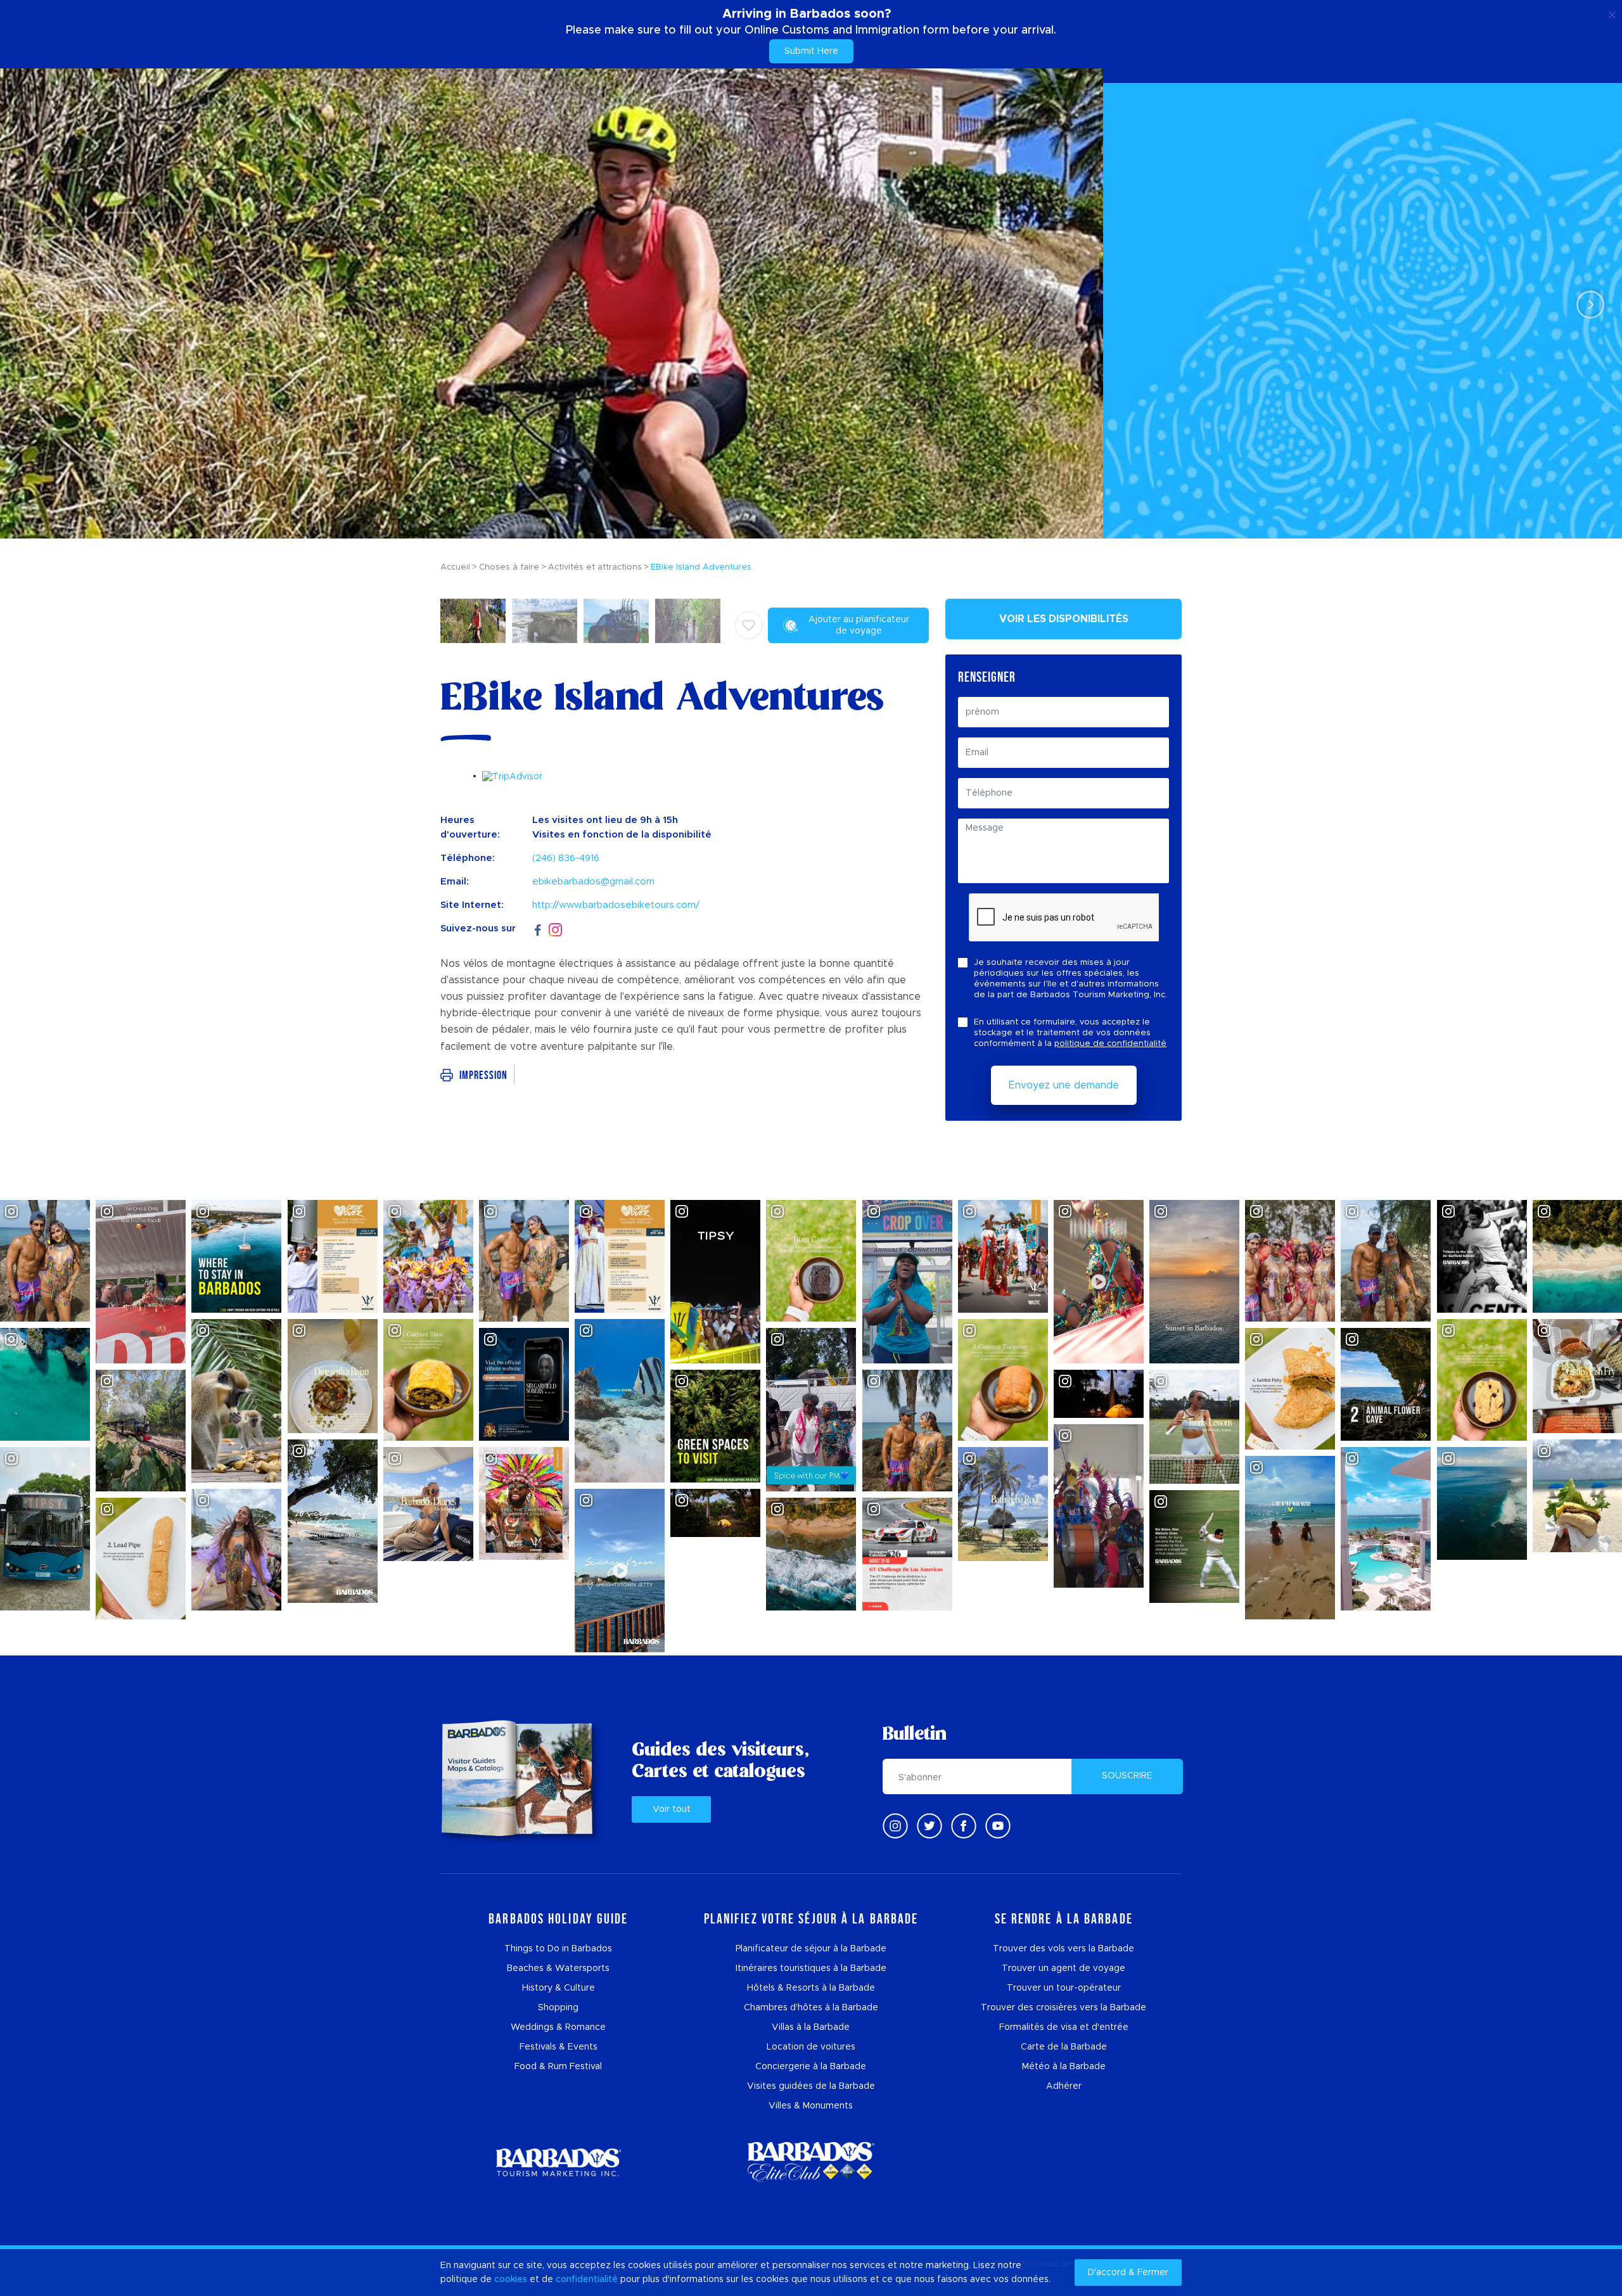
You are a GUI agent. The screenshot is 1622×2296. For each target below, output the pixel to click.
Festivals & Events (559, 2047)
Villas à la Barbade (811, 2027)
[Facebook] (538, 928)
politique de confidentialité (1110, 1044)
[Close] (1612, 13)
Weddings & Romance (558, 2027)
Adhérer (1064, 2086)
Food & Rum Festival (558, 2067)
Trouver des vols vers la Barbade (1063, 1949)
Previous (35, 304)
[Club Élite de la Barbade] (811, 2162)
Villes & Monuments (811, 2106)
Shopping (558, 2008)
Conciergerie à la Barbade (811, 2067)
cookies (511, 2280)
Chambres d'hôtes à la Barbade (811, 2008)
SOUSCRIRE (1127, 1776)
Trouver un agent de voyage (1063, 1968)
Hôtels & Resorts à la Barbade (811, 1988)
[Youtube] (998, 1826)
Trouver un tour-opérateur (1064, 1988)
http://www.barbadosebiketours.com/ (616, 905)
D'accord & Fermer (1128, 2273)
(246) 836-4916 (566, 858)
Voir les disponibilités (1064, 619)
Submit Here (811, 51)
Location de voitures (811, 2047)
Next (1587, 304)
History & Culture (559, 1988)
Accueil (455, 567)
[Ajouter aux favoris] (749, 625)
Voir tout (672, 1809)
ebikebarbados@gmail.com (593, 882)
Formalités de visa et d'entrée (1064, 2027)
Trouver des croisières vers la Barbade (1063, 2008)
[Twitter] (929, 1826)
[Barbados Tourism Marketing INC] (558, 2162)
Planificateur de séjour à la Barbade (811, 1949)
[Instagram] (555, 929)
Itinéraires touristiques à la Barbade (811, 1968)
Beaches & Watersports (558, 1968)
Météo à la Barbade (1064, 2067)
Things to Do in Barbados (558, 1949)
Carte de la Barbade (1064, 2047)
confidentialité (587, 2280)
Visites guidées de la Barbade (811, 2086)
